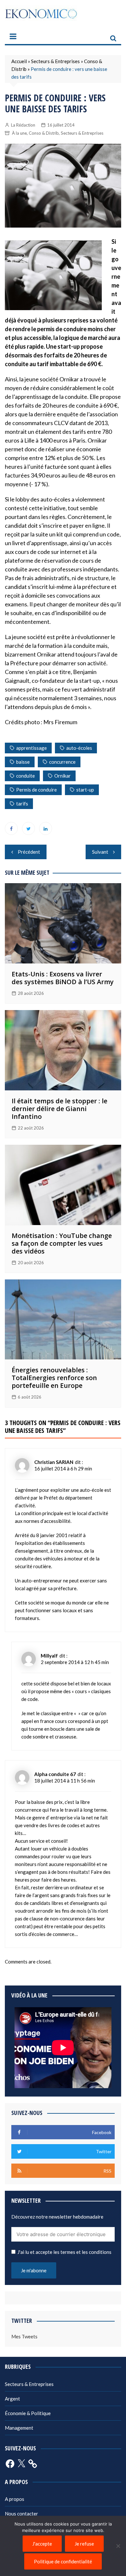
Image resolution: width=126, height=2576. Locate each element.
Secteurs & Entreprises (55, 61)
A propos (15, 2499)
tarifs (22, 804)
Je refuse (84, 2544)
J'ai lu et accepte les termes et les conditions (64, 2252)
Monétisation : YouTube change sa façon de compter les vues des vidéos (62, 1243)
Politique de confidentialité (63, 2561)
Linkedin (46, 828)
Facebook (11, 828)
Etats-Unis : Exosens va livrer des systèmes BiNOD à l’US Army (63, 978)
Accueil (19, 61)
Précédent (29, 852)
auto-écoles (79, 748)
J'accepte (42, 2544)
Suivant (100, 852)
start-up (85, 790)
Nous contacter (21, 2514)
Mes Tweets (24, 2336)
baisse (23, 762)
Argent (12, 2399)
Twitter (28, 828)
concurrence (62, 762)
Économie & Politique (28, 2413)
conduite (26, 776)
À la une (19, 133)
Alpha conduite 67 (55, 1774)
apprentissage (31, 748)
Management (19, 2428)
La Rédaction (23, 125)
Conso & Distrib (44, 133)
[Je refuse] (118, 2546)
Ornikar (63, 776)
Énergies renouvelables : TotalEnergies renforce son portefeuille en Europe (54, 1378)
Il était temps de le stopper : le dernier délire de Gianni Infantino (59, 1109)
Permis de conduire (37, 790)
